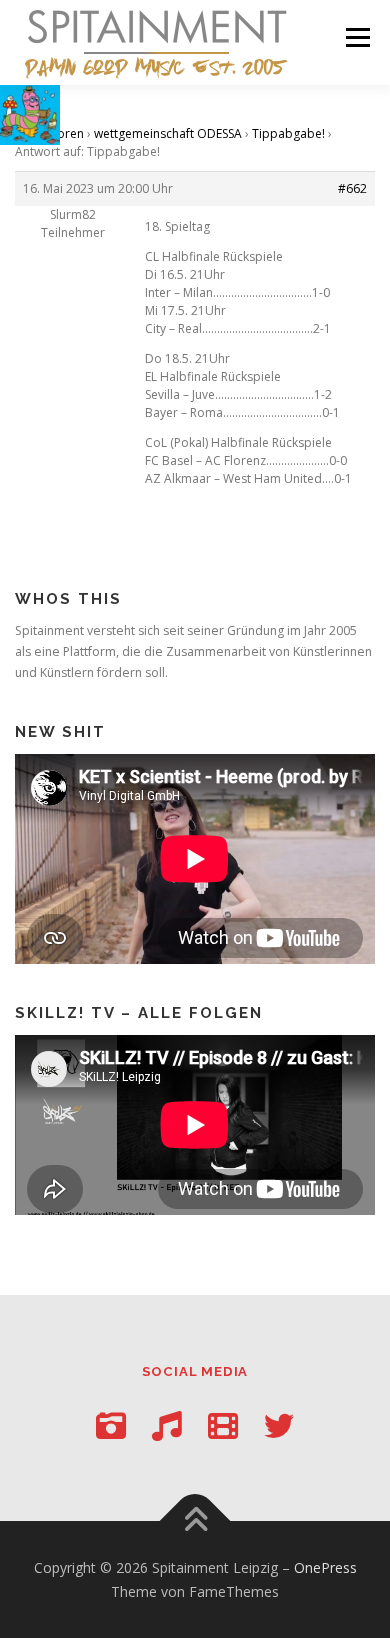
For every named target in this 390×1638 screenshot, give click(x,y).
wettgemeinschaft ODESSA (168, 133)
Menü (356, 37)
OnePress (325, 1567)
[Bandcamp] (167, 1425)
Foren (67, 133)
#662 (352, 188)
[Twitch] (223, 1425)
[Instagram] (111, 1425)
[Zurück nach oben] (195, 1521)
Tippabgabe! (288, 133)
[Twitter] (279, 1425)
